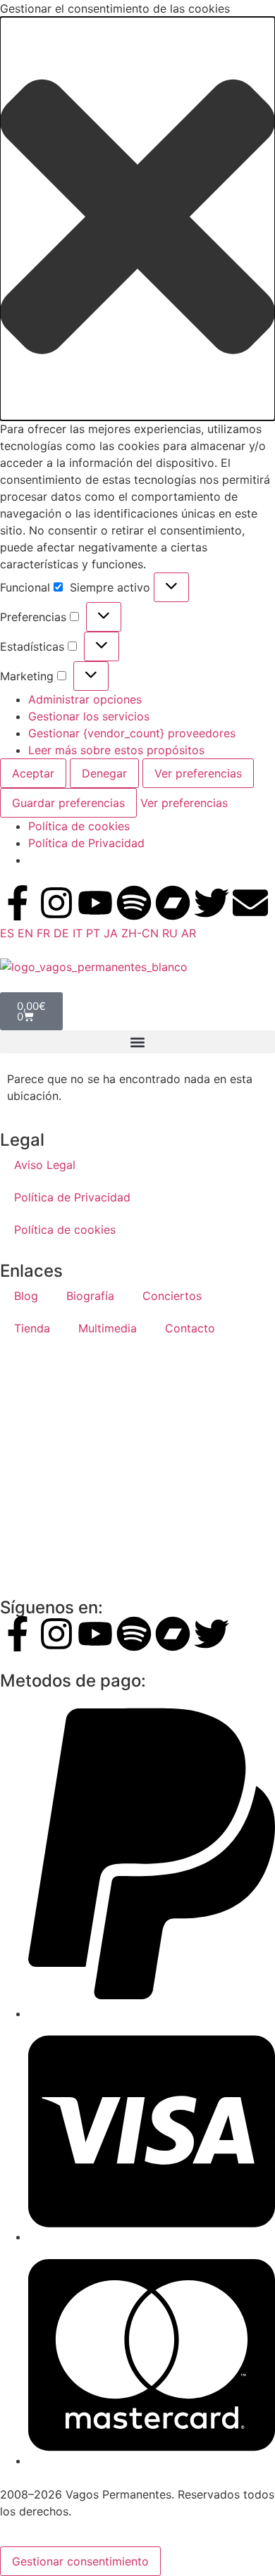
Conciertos (172, 1296)
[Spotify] (134, 903)
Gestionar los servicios (89, 716)
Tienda (32, 1328)
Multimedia (108, 1328)
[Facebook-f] (18, 903)
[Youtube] (95, 903)
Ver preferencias (198, 773)
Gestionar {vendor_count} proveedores (132, 733)
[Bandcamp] (173, 903)
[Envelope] (250, 903)
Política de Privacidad (86, 843)
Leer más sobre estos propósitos (116, 750)
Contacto (190, 1328)
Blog (26, 1296)
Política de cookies (79, 826)
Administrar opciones (85, 699)
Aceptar (33, 773)
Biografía (90, 1296)
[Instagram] (56, 903)
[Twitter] (212, 903)
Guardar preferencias (68, 803)
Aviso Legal (45, 1165)
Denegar (104, 773)
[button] (137, 219)
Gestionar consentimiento (80, 2561)
